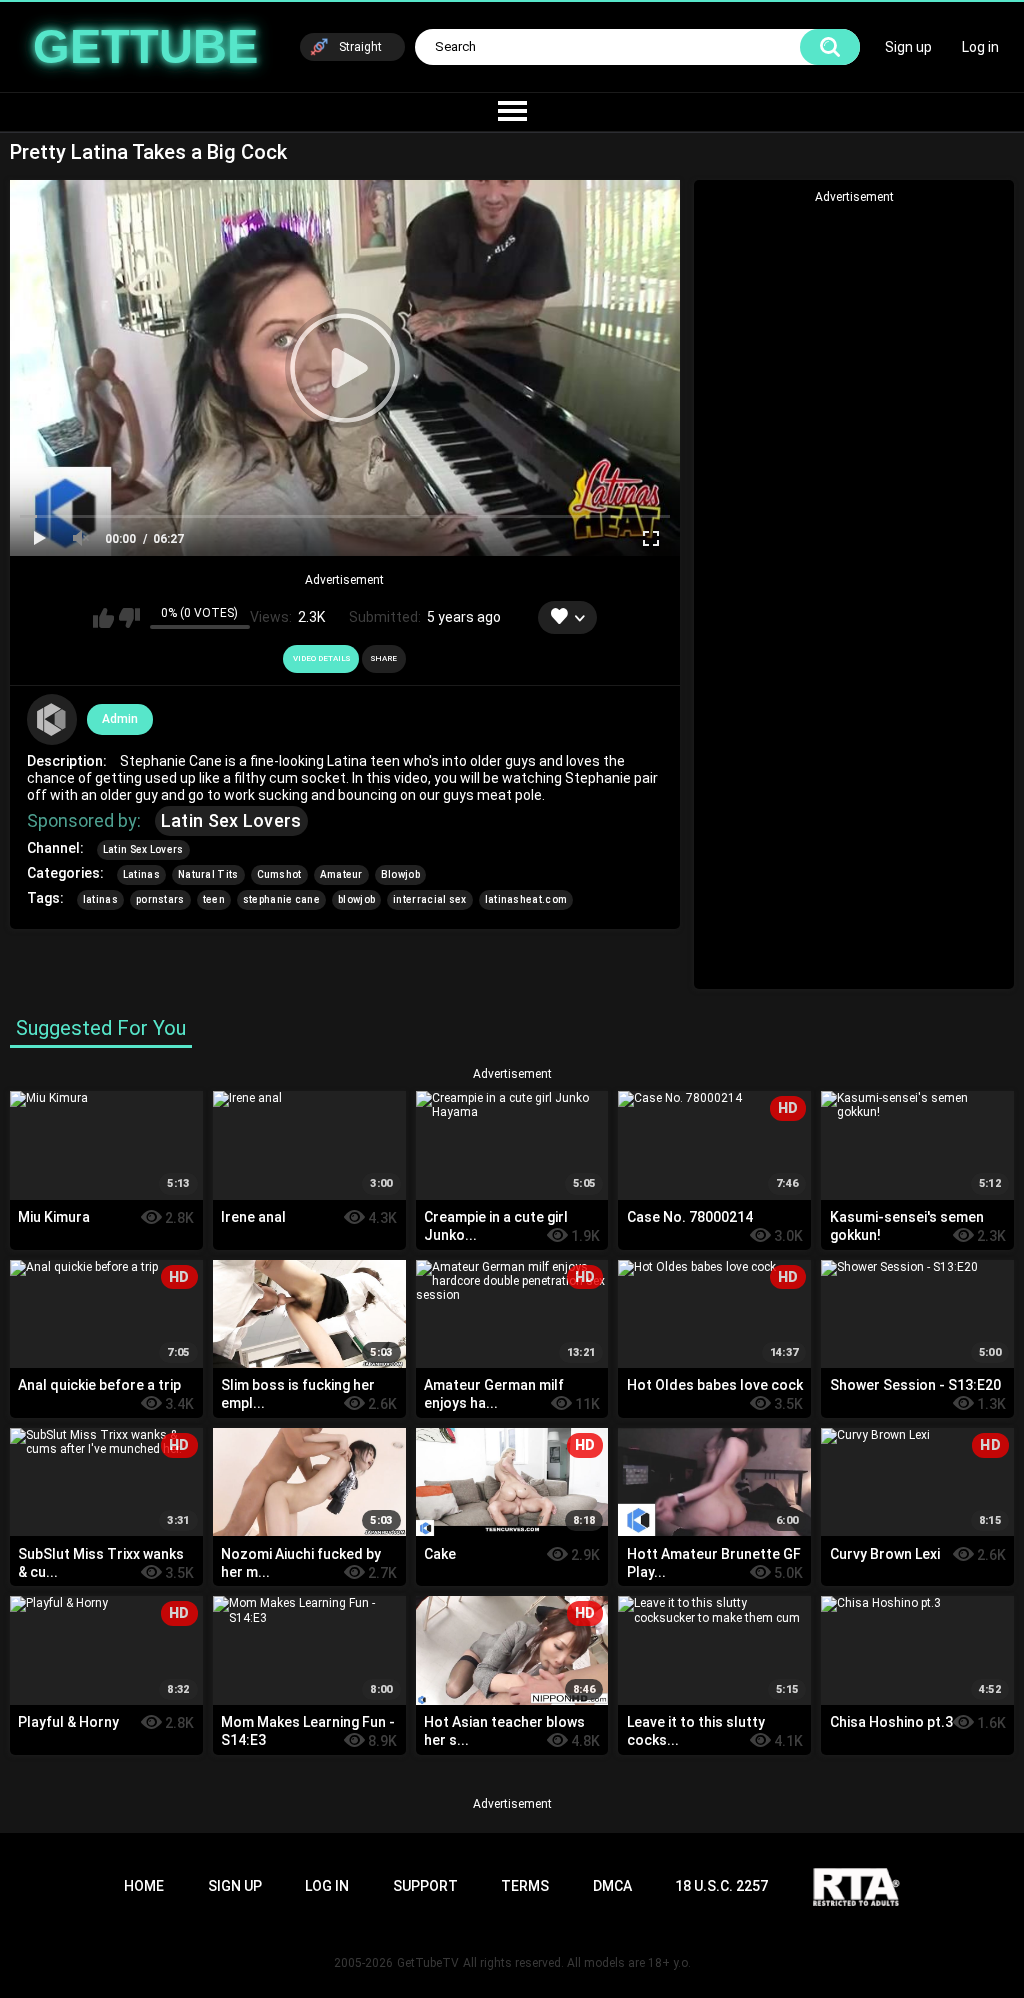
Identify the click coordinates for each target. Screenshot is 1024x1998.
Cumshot (279, 874)
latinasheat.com (526, 899)
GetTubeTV (428, 1963)
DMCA (612, 1886)
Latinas (141, 874)
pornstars (160, 899)
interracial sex (430, 899)
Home (144, 1886)
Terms (525, 1886)
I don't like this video (129, 618)
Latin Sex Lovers (231, 820)
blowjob (356, 899)
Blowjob (400, 874)
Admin (120, 719)
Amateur (341, 874)
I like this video (103, 618)
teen (214, 899)
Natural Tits (208, 874)
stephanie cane (281, 899)
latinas (100, 899)
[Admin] (52, 719)
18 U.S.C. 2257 (721, 1886)
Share (384, 658)
